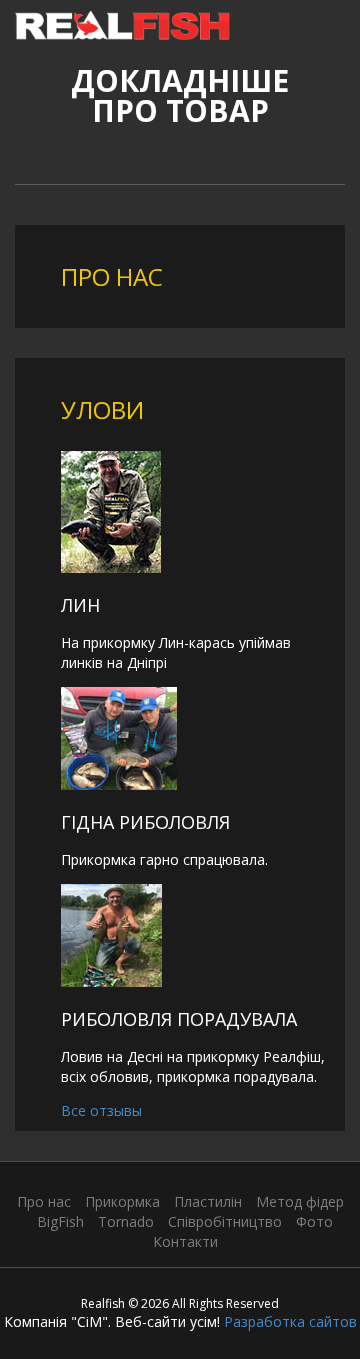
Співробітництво (225, 1221)
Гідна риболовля (145, 822)
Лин (80, 605)
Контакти (185, 1241)
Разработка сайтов (290, 1321)
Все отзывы (101, 1110)
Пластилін (208, 1201)
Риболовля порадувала (179, 1019)
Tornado (126, 1221)
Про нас (44, 1201)
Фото (314, 1221)
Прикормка (122, 1201)
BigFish (60, 1221)
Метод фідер (300, 1201)
